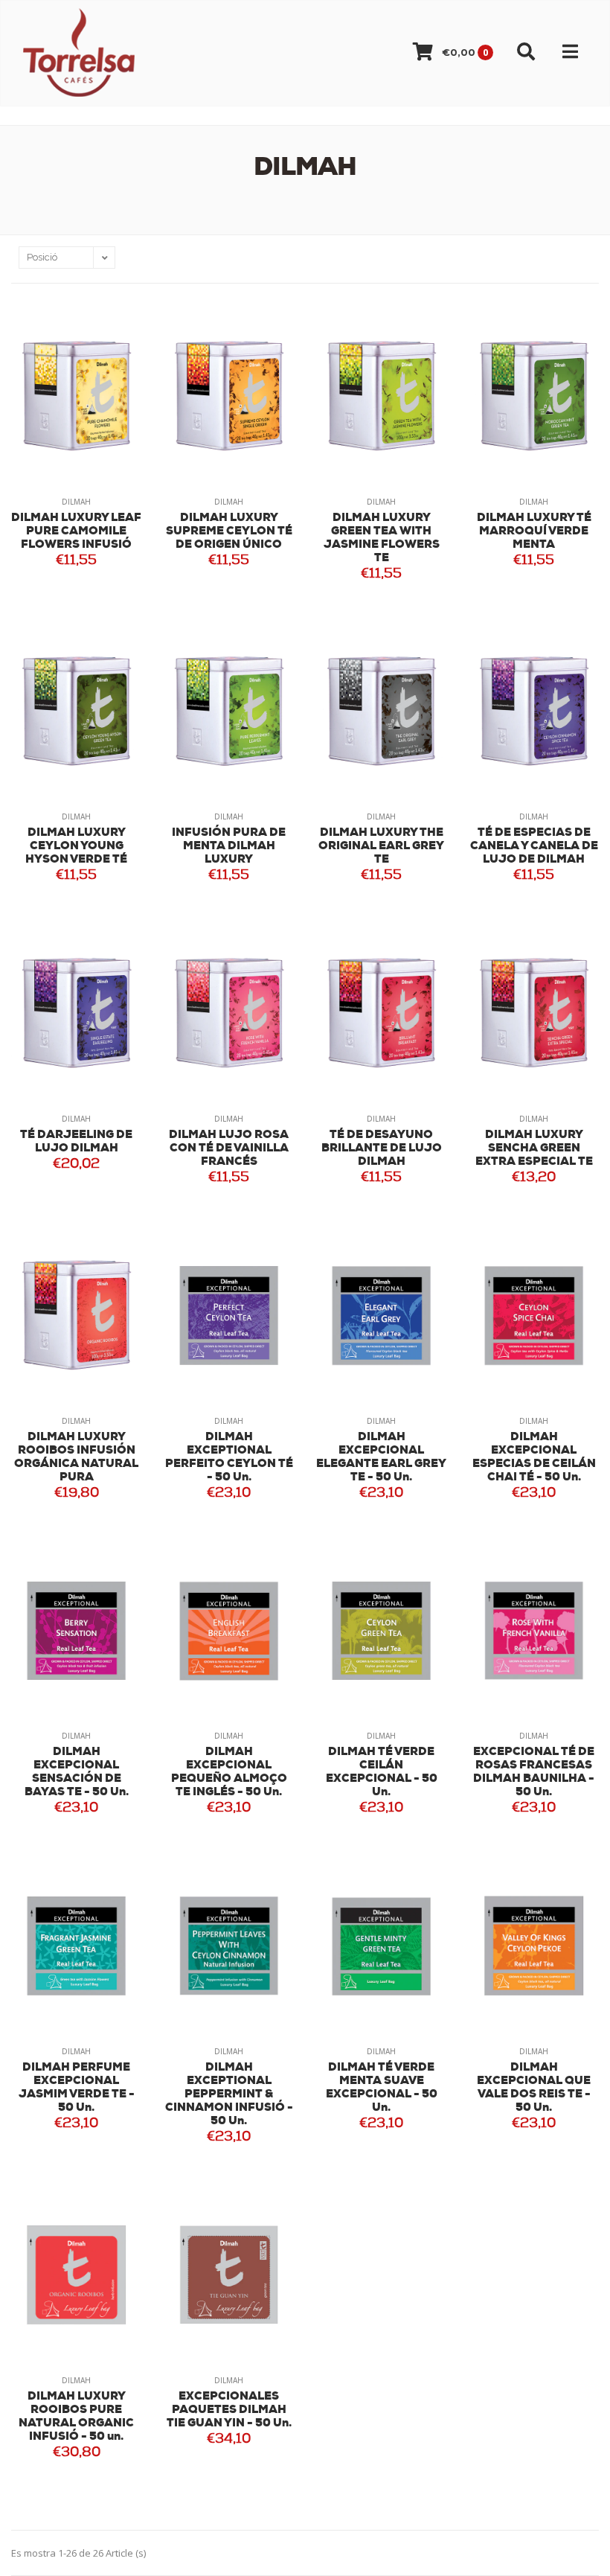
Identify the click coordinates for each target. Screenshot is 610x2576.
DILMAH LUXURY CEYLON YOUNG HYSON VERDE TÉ (76, 847)
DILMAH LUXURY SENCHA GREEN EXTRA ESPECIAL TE (534, 1149)
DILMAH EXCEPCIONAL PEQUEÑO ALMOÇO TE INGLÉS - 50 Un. (229, 1773)
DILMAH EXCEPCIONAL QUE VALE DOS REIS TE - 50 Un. (534, 2088)
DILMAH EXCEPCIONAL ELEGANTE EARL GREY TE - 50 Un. (381, 1458)
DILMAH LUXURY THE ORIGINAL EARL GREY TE (381, 847)
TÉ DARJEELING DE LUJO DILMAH (76, 1142)
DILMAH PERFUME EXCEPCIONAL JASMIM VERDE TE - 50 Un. (77, 2088)
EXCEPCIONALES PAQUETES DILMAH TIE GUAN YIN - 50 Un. (229, 2410)
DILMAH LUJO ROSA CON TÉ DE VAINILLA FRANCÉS (229, 1149)
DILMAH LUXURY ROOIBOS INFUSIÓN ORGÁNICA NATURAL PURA (76, 1458)
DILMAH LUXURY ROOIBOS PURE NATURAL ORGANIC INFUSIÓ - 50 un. (76, 2417)
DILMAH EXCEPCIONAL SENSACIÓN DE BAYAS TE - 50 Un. (77, 1773)
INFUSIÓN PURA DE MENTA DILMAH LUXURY (229, 847)
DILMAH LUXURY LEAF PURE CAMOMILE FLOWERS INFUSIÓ (76, 532)
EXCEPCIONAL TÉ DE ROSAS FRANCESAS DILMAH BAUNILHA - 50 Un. (534, 1773)
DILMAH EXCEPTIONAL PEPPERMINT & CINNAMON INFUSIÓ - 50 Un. (229, 2095)
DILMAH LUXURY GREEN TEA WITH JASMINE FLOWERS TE (382, 538)
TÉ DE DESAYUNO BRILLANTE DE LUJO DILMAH (382, 1149)
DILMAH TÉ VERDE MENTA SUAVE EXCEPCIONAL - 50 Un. (382, 2088)
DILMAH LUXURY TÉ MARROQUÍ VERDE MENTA (534, 532)
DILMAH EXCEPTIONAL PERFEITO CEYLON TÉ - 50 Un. (229, 1458)
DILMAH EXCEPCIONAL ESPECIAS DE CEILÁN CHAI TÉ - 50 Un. (534, 1458)
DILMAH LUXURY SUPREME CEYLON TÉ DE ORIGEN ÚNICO (229, 532)
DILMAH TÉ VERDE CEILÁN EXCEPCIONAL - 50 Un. (382, 1773)
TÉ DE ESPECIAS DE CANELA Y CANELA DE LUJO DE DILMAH (534, 847)
